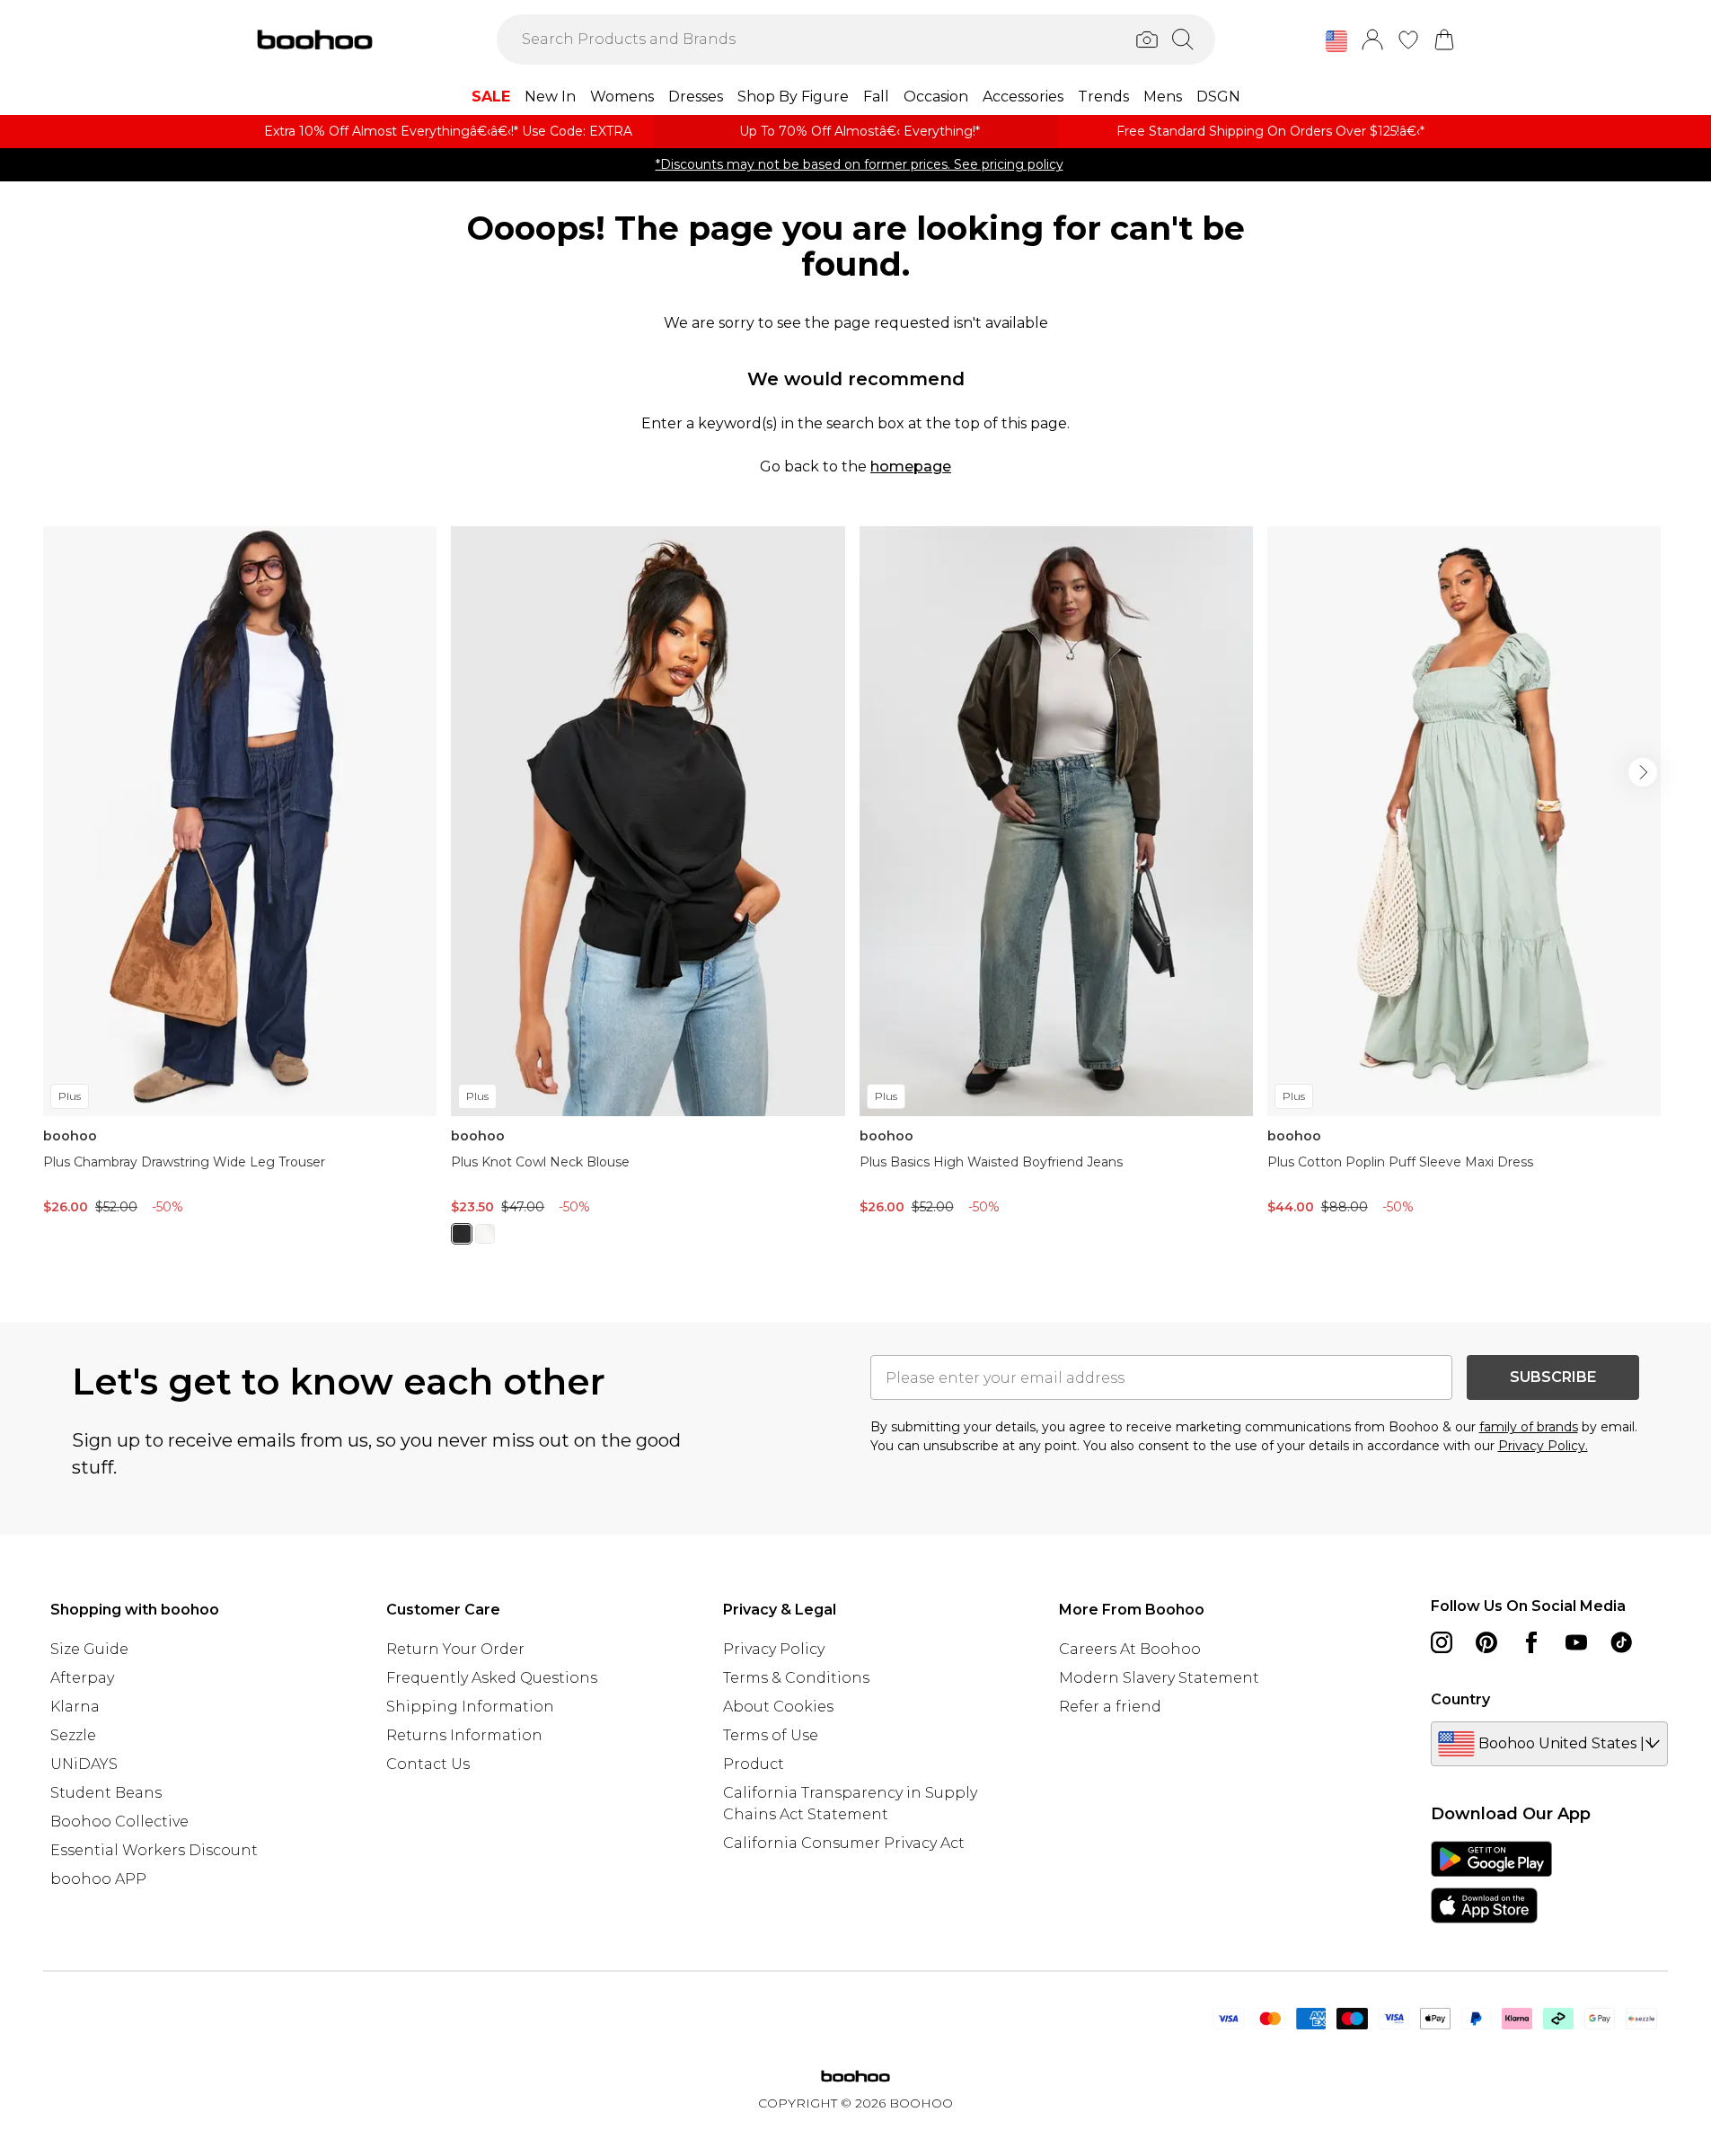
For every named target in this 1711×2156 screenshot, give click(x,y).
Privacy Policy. (1543, 1446)
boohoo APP (98, 1879)
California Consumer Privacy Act (844, 1843)
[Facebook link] (1531, 1642)
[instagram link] (1442, 1642)
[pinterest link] (1486, 1642)
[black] (462, 1234)
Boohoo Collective (119, 1822)
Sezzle (73, 1735)
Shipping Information (470, 1707)
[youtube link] (1576, 1642)
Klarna (75, 1707)
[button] (1336, 41)
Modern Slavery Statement (1159, 1678)
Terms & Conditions (796, 1678)
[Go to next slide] (1643, 772)
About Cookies (778, 1707)
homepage (911, 466)
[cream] (485, 1234)
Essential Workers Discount (154, 1850)
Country (1460, 1699)
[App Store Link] (1491, 1882)
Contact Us (428, 1764)
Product (754, 1764)
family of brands (1529, 1427)
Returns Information (464, 1735)
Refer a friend (1110, 1707)
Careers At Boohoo (1130, 1649)
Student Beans (106, 1793)
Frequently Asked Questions (492, 1678)
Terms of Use (771, 1735)
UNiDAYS (84, 1764)
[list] (855, 896)
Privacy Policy (774, 1649)
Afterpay (82, 1678)
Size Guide (89, 1649)
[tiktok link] (1621, 1642)
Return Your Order (455, 1649)
